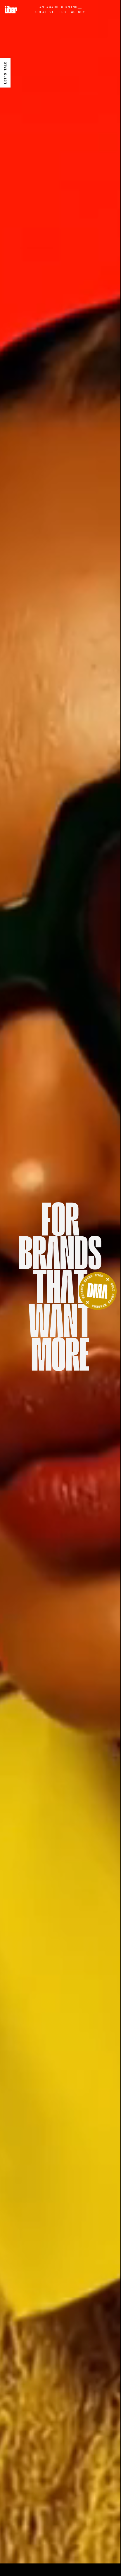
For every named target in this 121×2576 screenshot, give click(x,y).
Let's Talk (5, 73)
